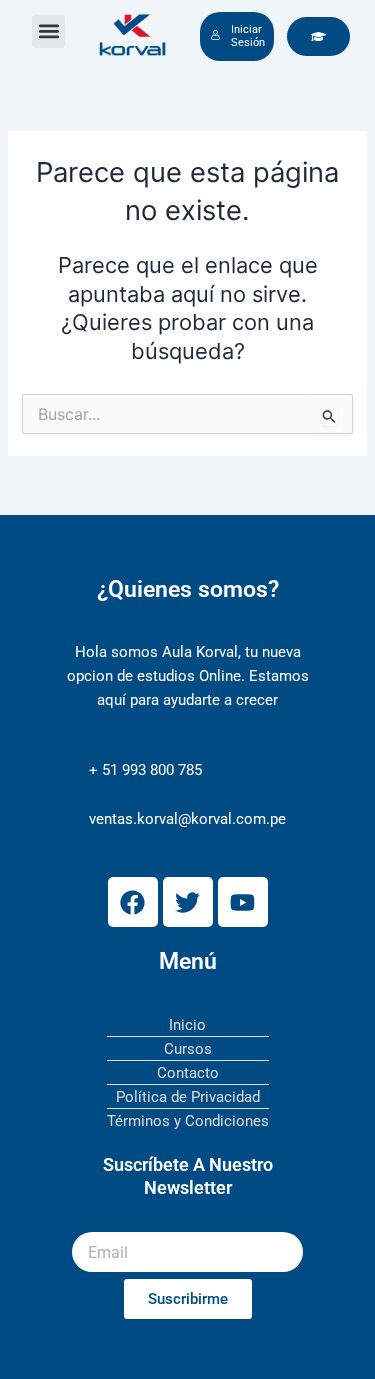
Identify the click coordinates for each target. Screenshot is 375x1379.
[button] (48, 31)
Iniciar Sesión (248, 36)
